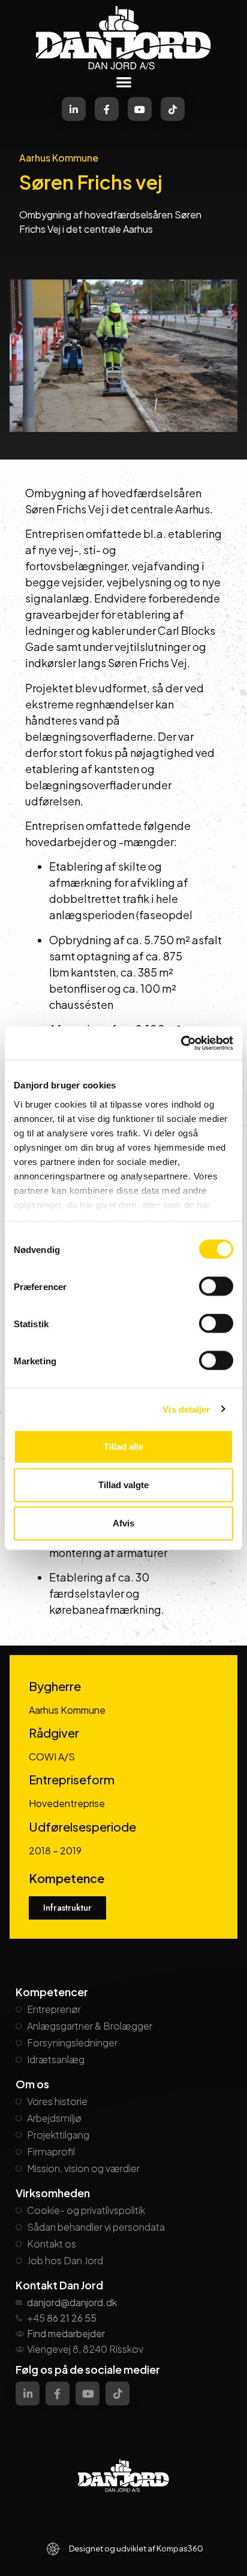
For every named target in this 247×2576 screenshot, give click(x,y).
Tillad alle (123, 1447)
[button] (124, 82)
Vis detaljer (186, 1409)
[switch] (216, 1287)
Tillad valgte (123, 1485)
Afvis (123, 1523)
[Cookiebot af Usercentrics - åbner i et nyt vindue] (181, 1043)
